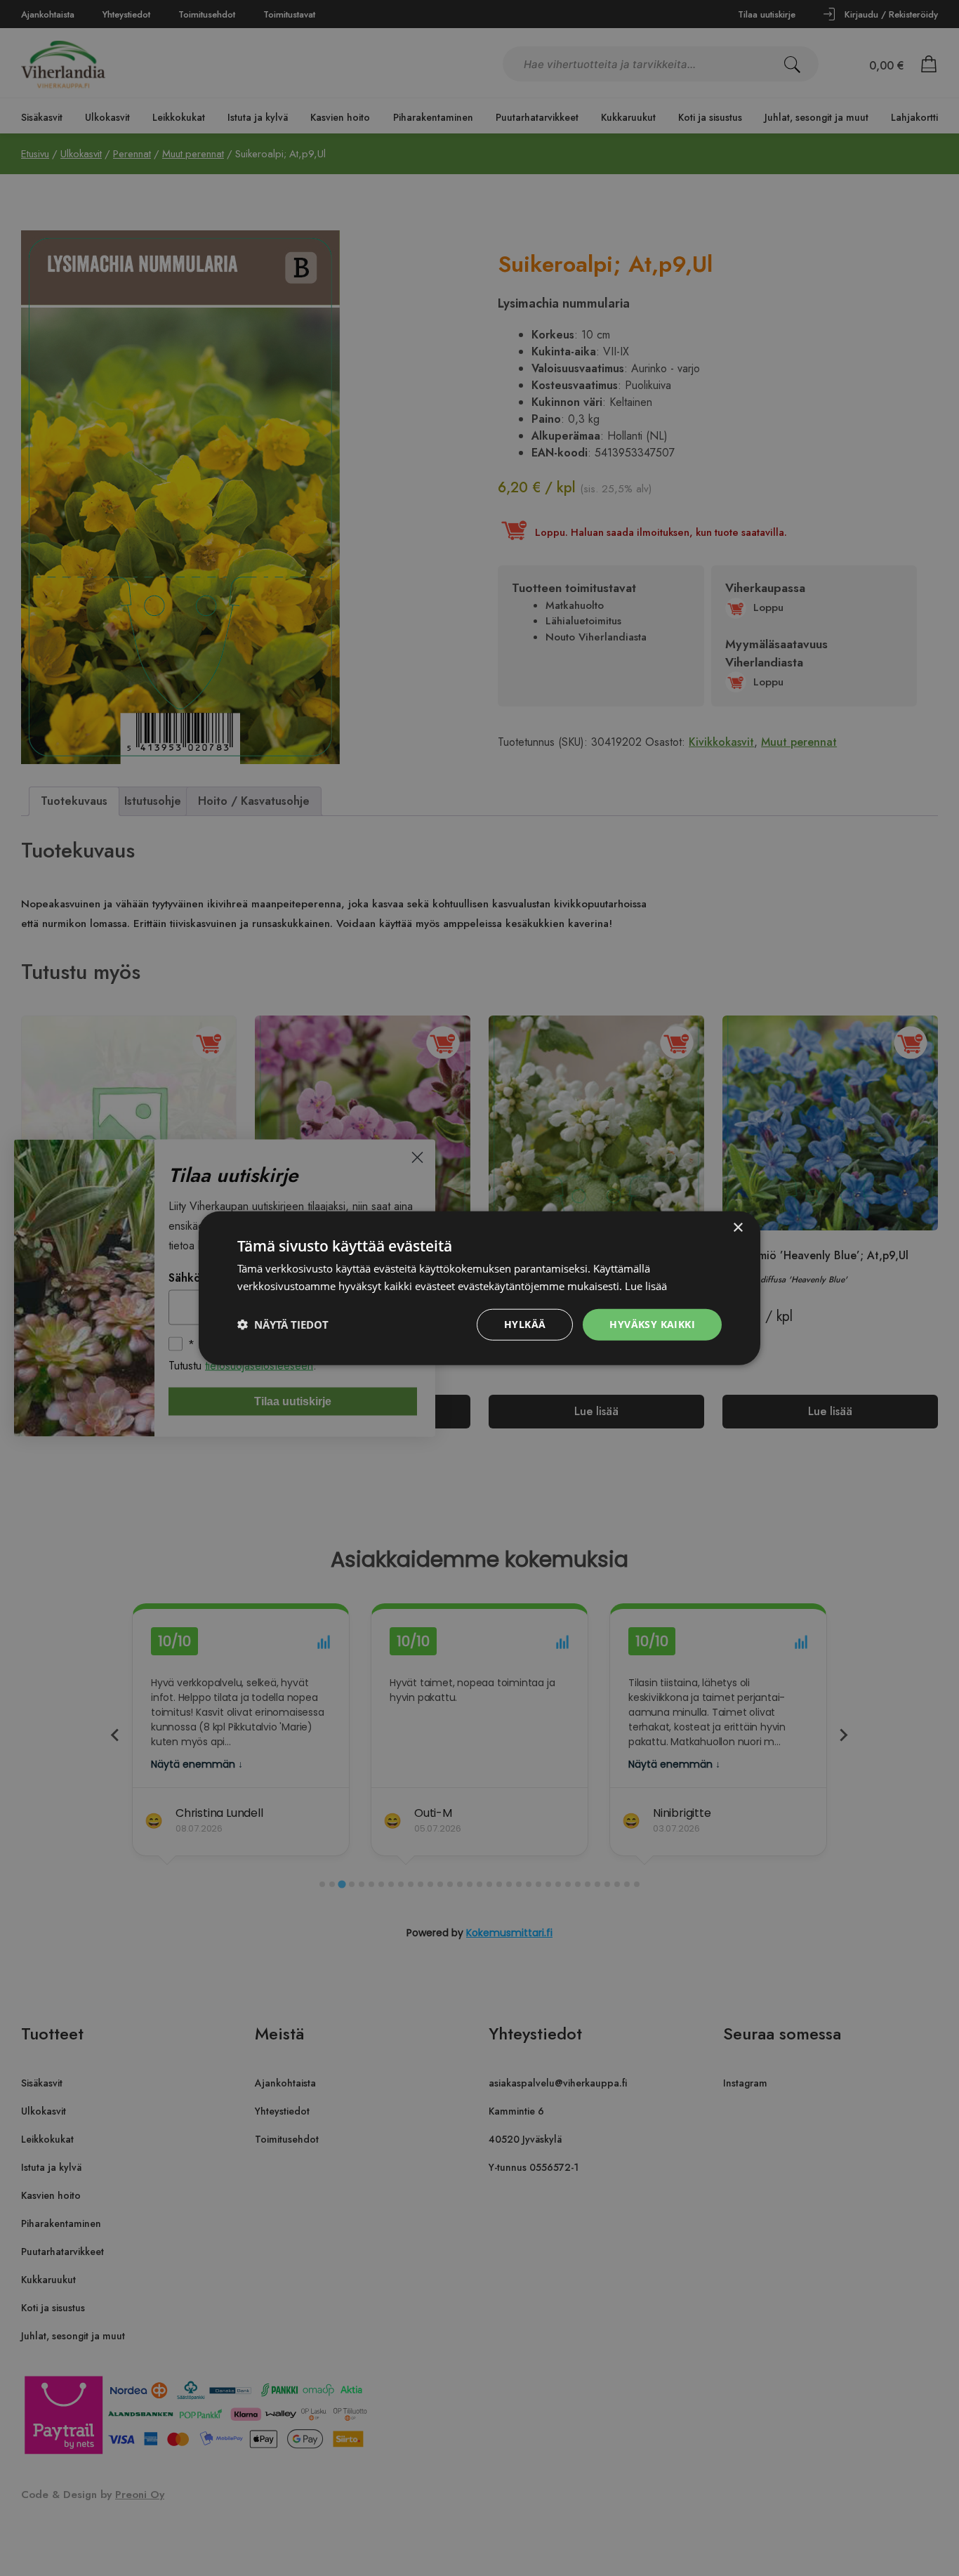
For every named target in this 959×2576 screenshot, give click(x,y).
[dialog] (479, 1288)
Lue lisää (646, 1286)
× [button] (738, 1228)
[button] (283, 1325)
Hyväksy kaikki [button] (652, 1324)
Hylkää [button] (525, 1324)
